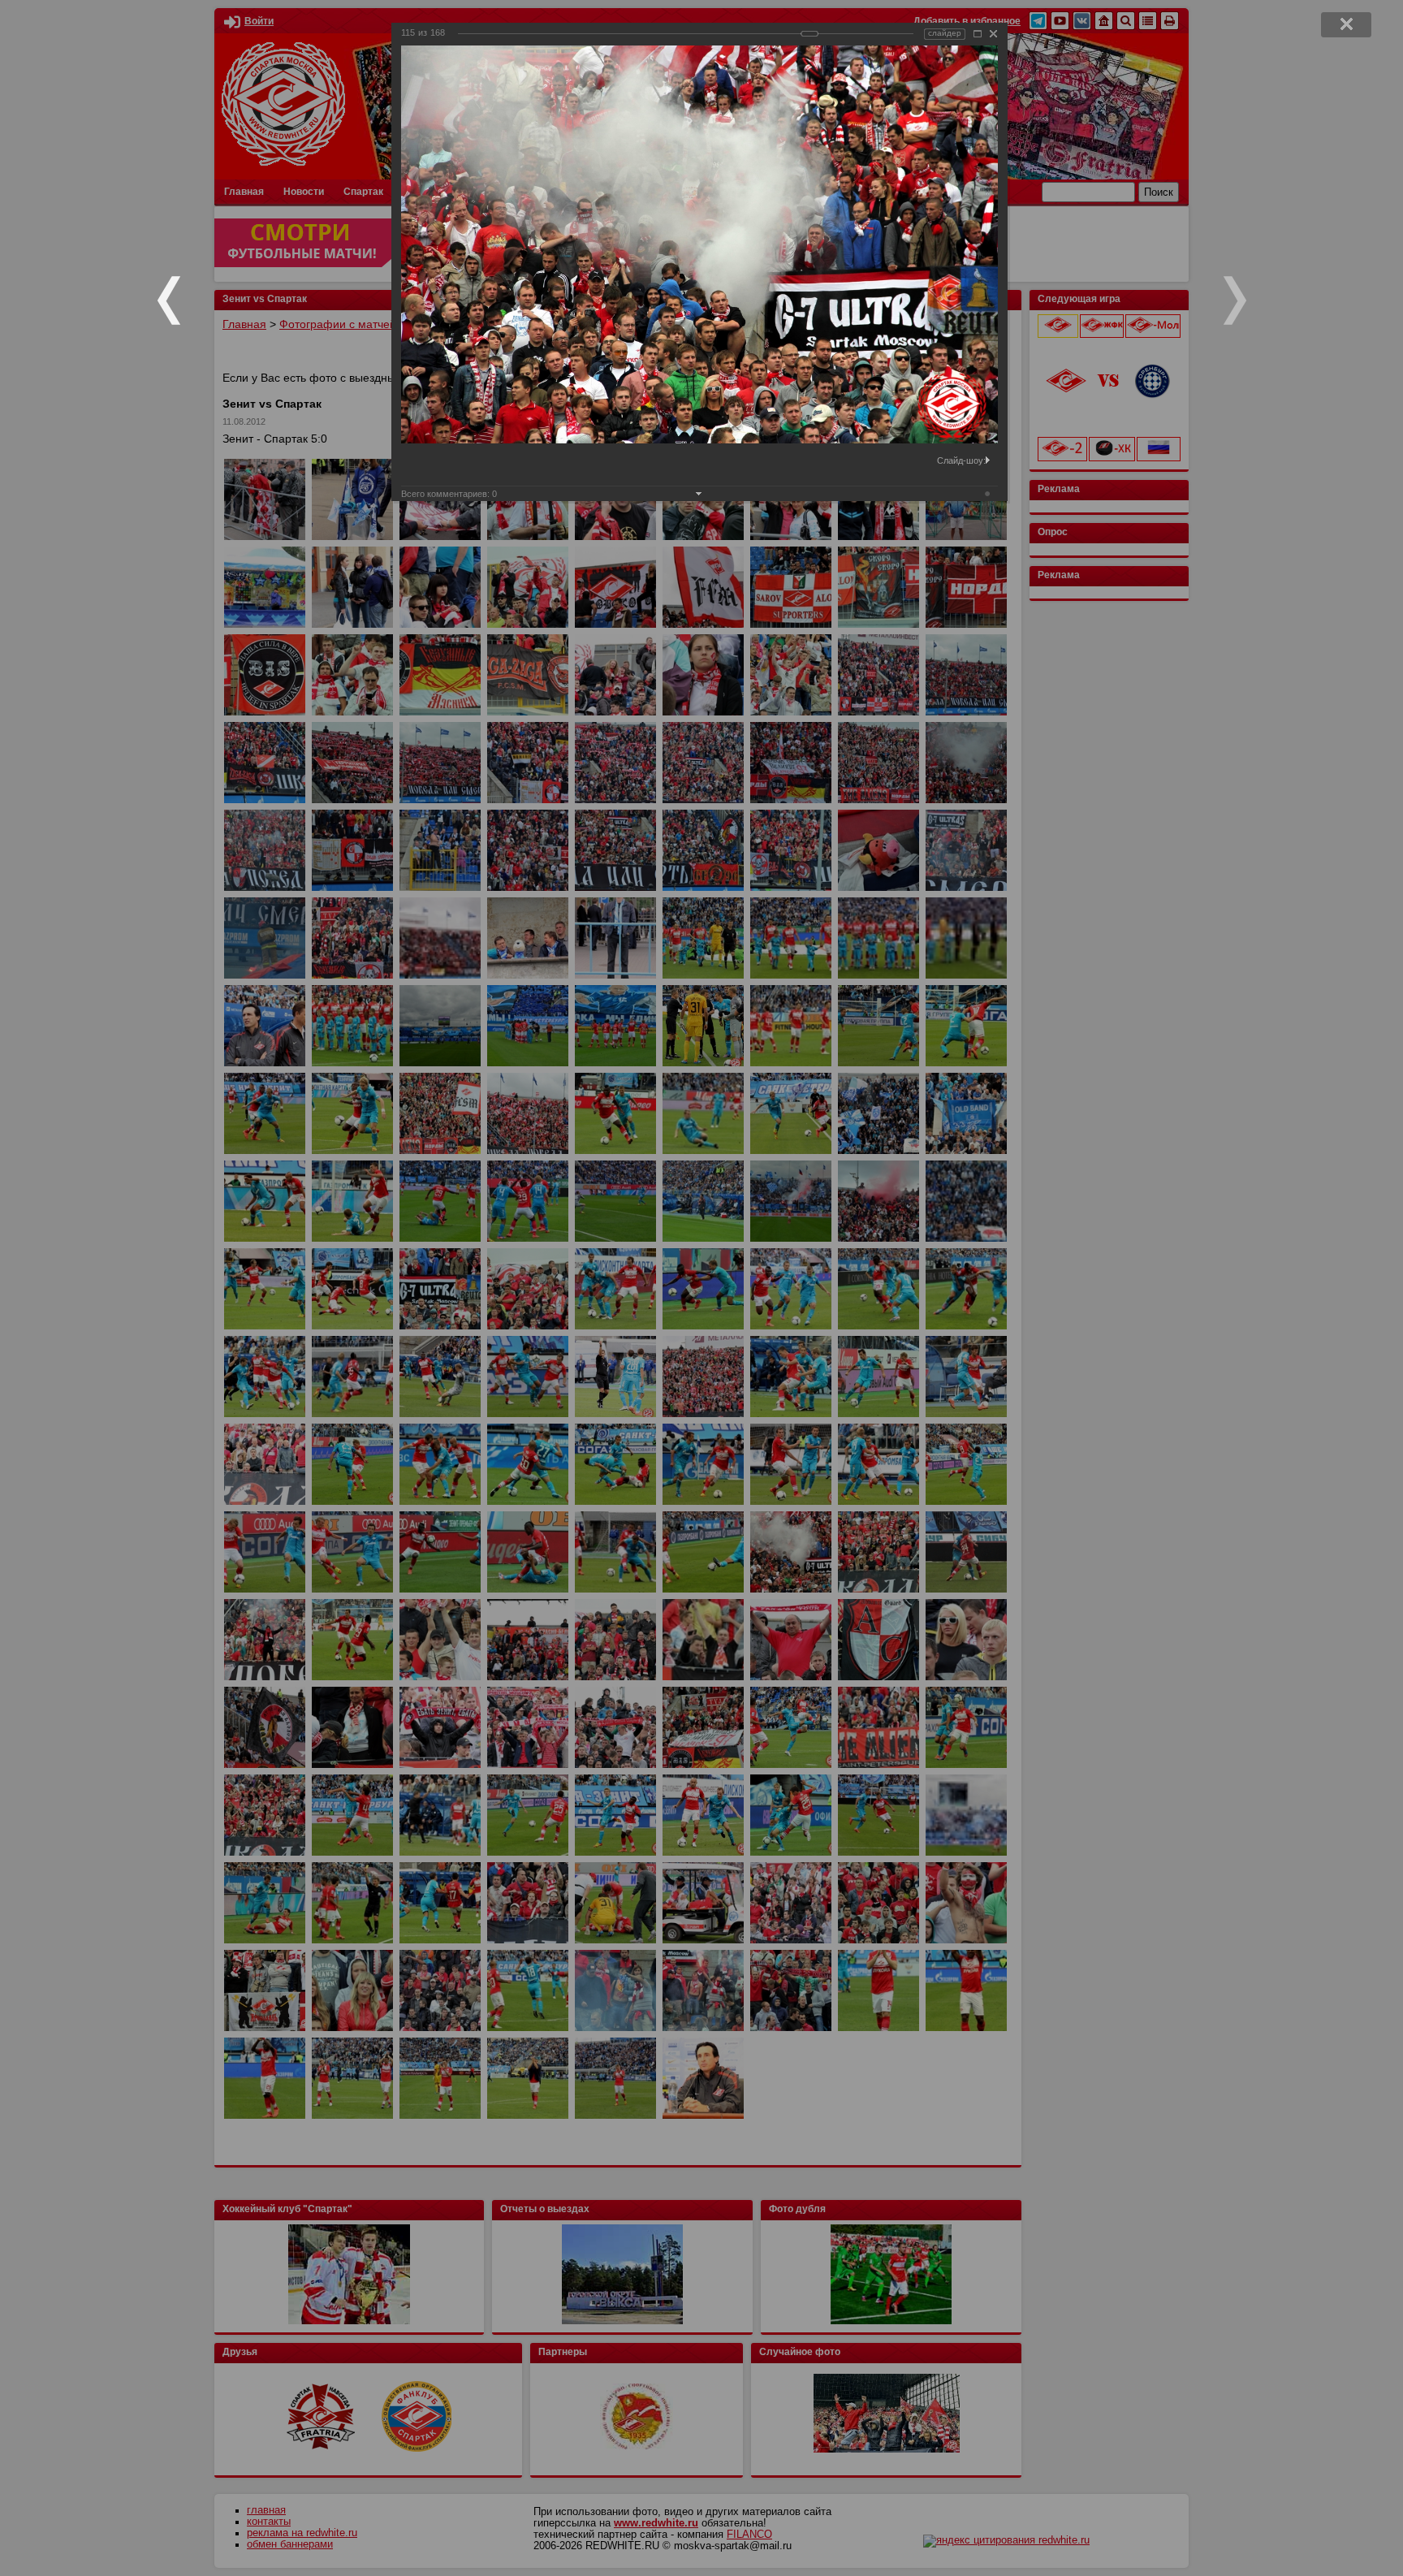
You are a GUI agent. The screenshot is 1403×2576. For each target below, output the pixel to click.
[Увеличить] (978, 34)
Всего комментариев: (449, 494)
